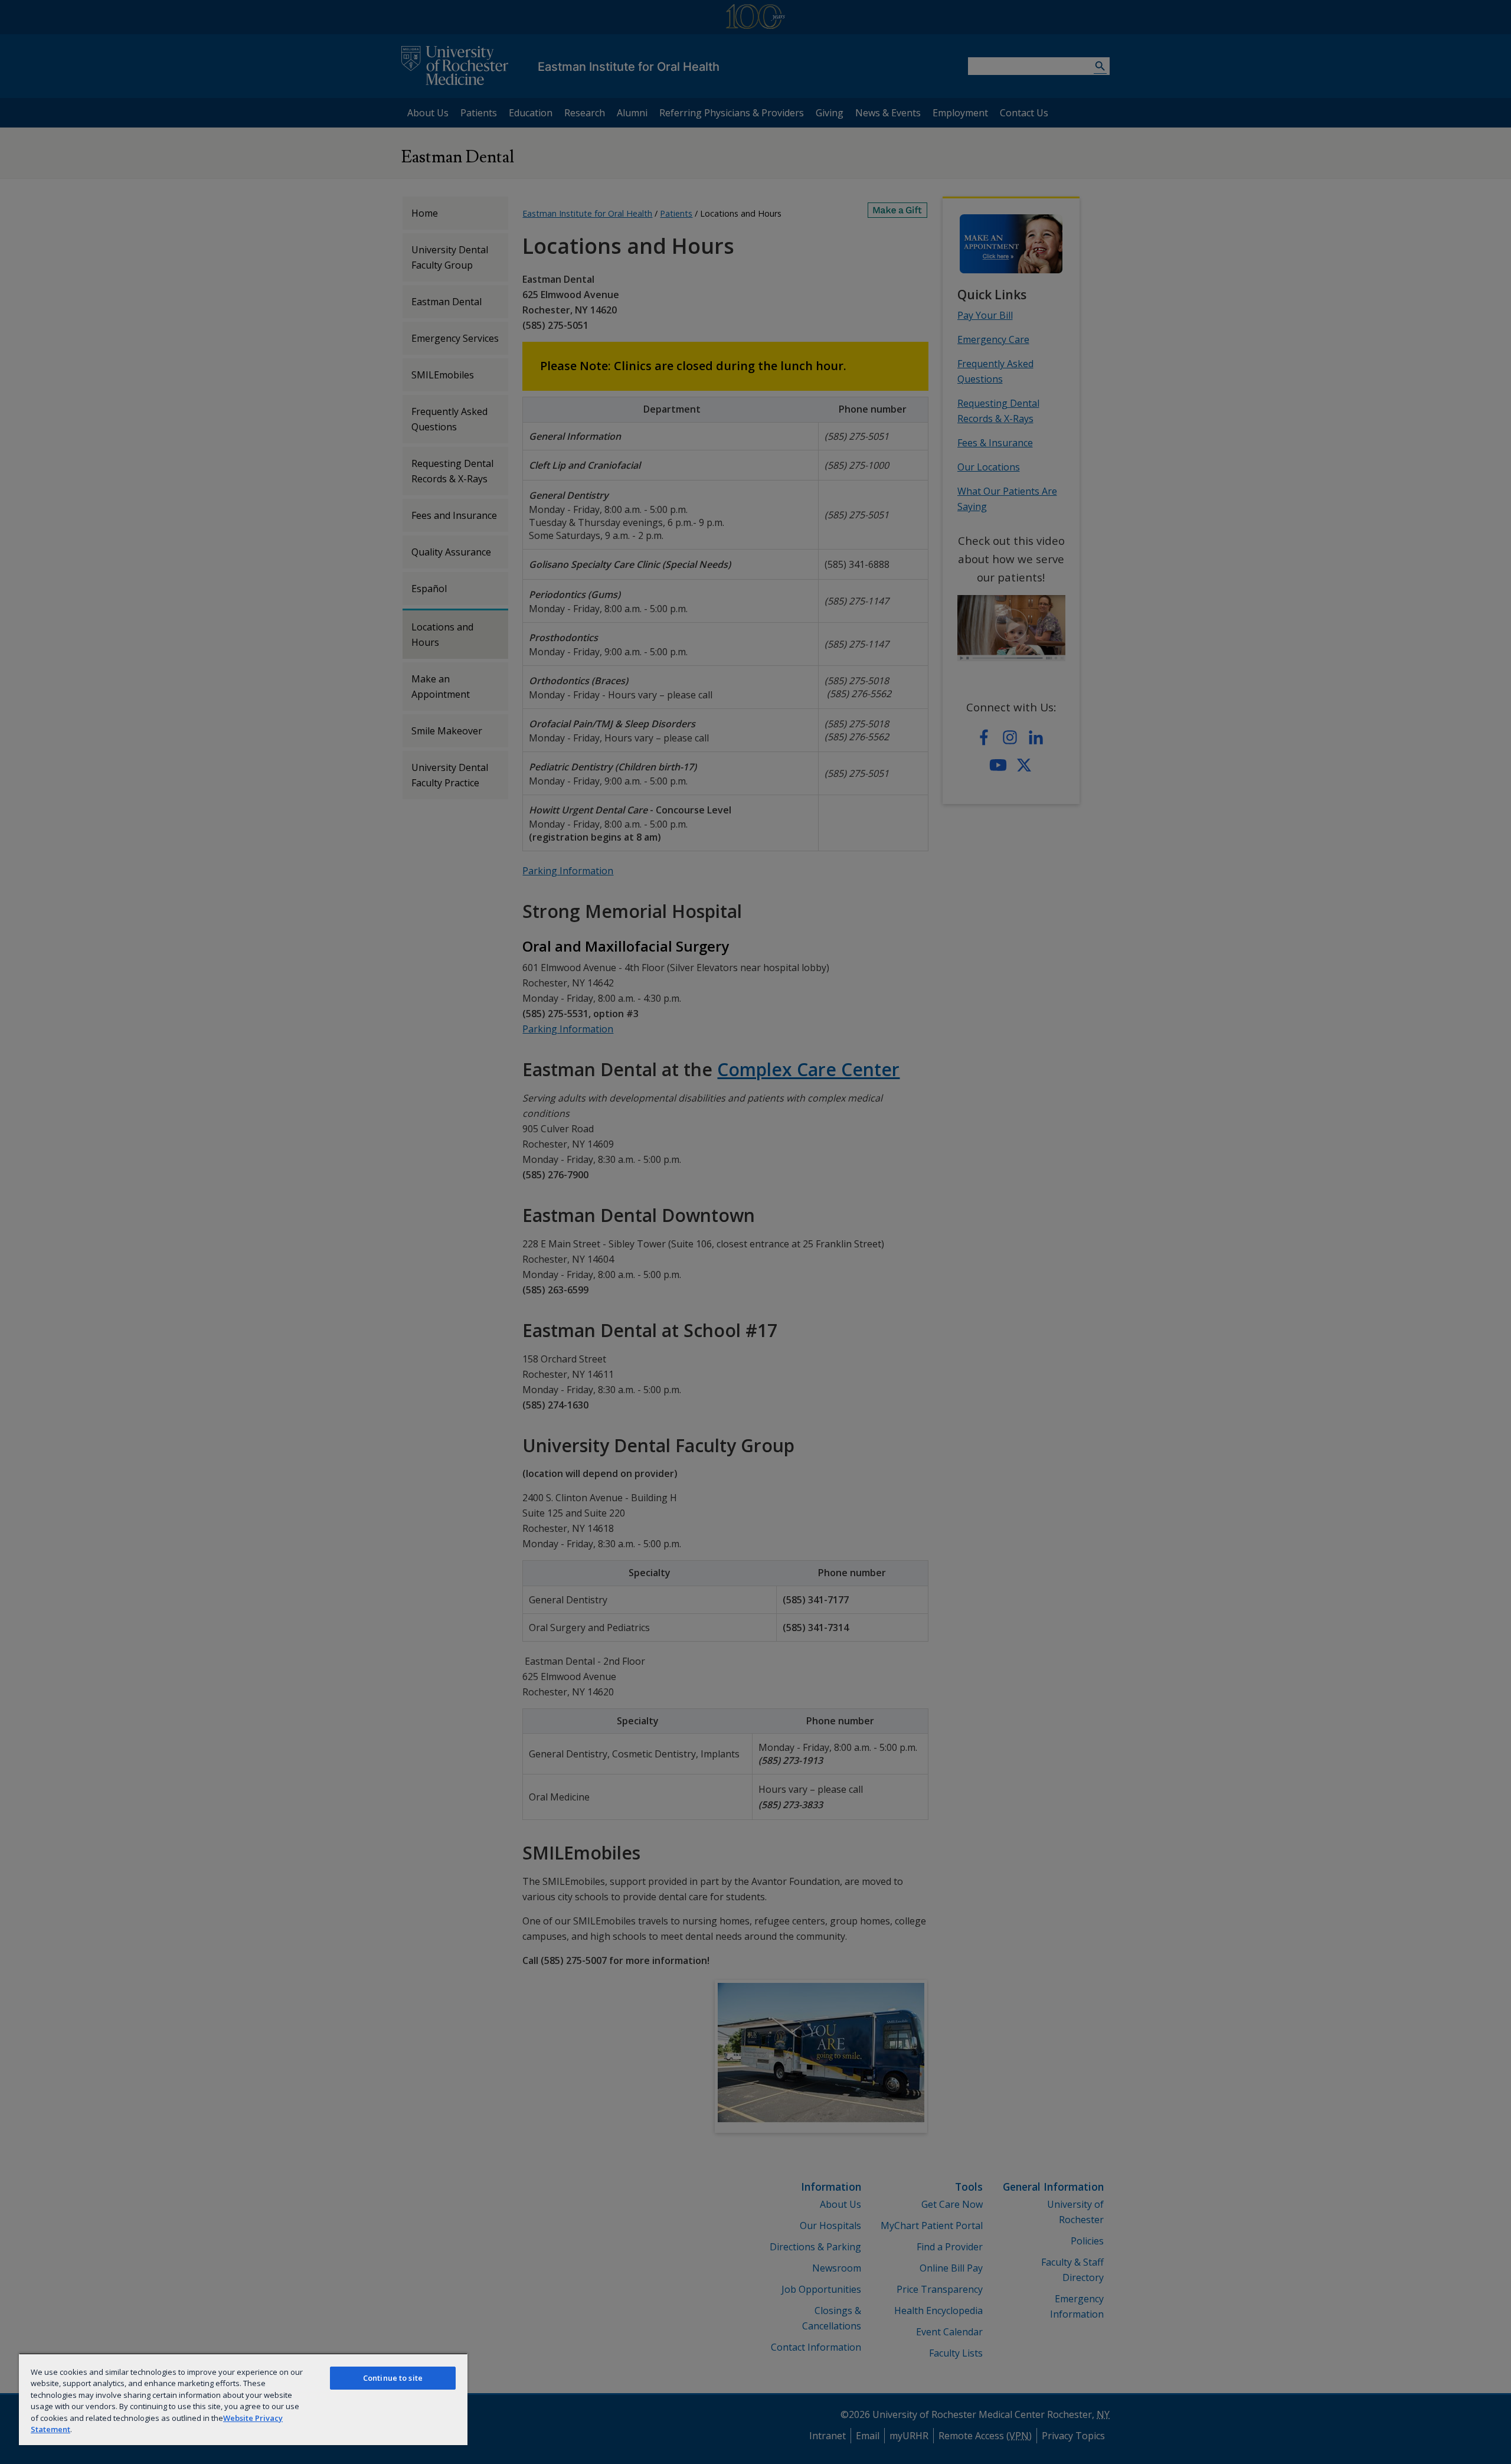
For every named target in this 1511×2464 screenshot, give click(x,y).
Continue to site (393, 2378)
